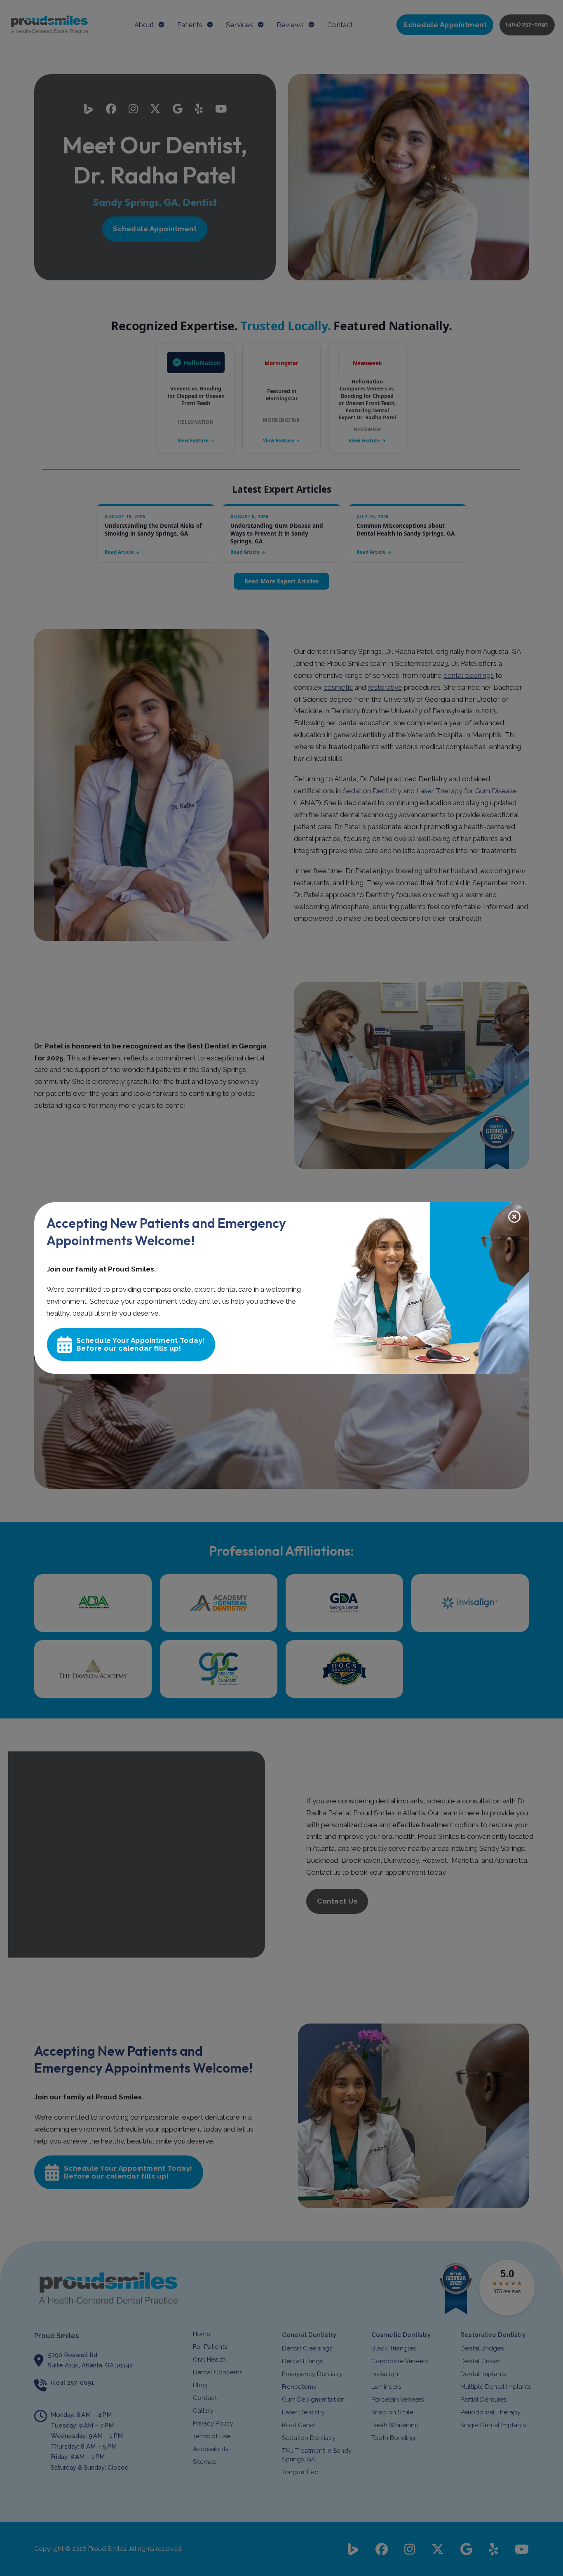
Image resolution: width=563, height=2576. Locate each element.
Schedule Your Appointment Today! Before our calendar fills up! (141, 1344)
